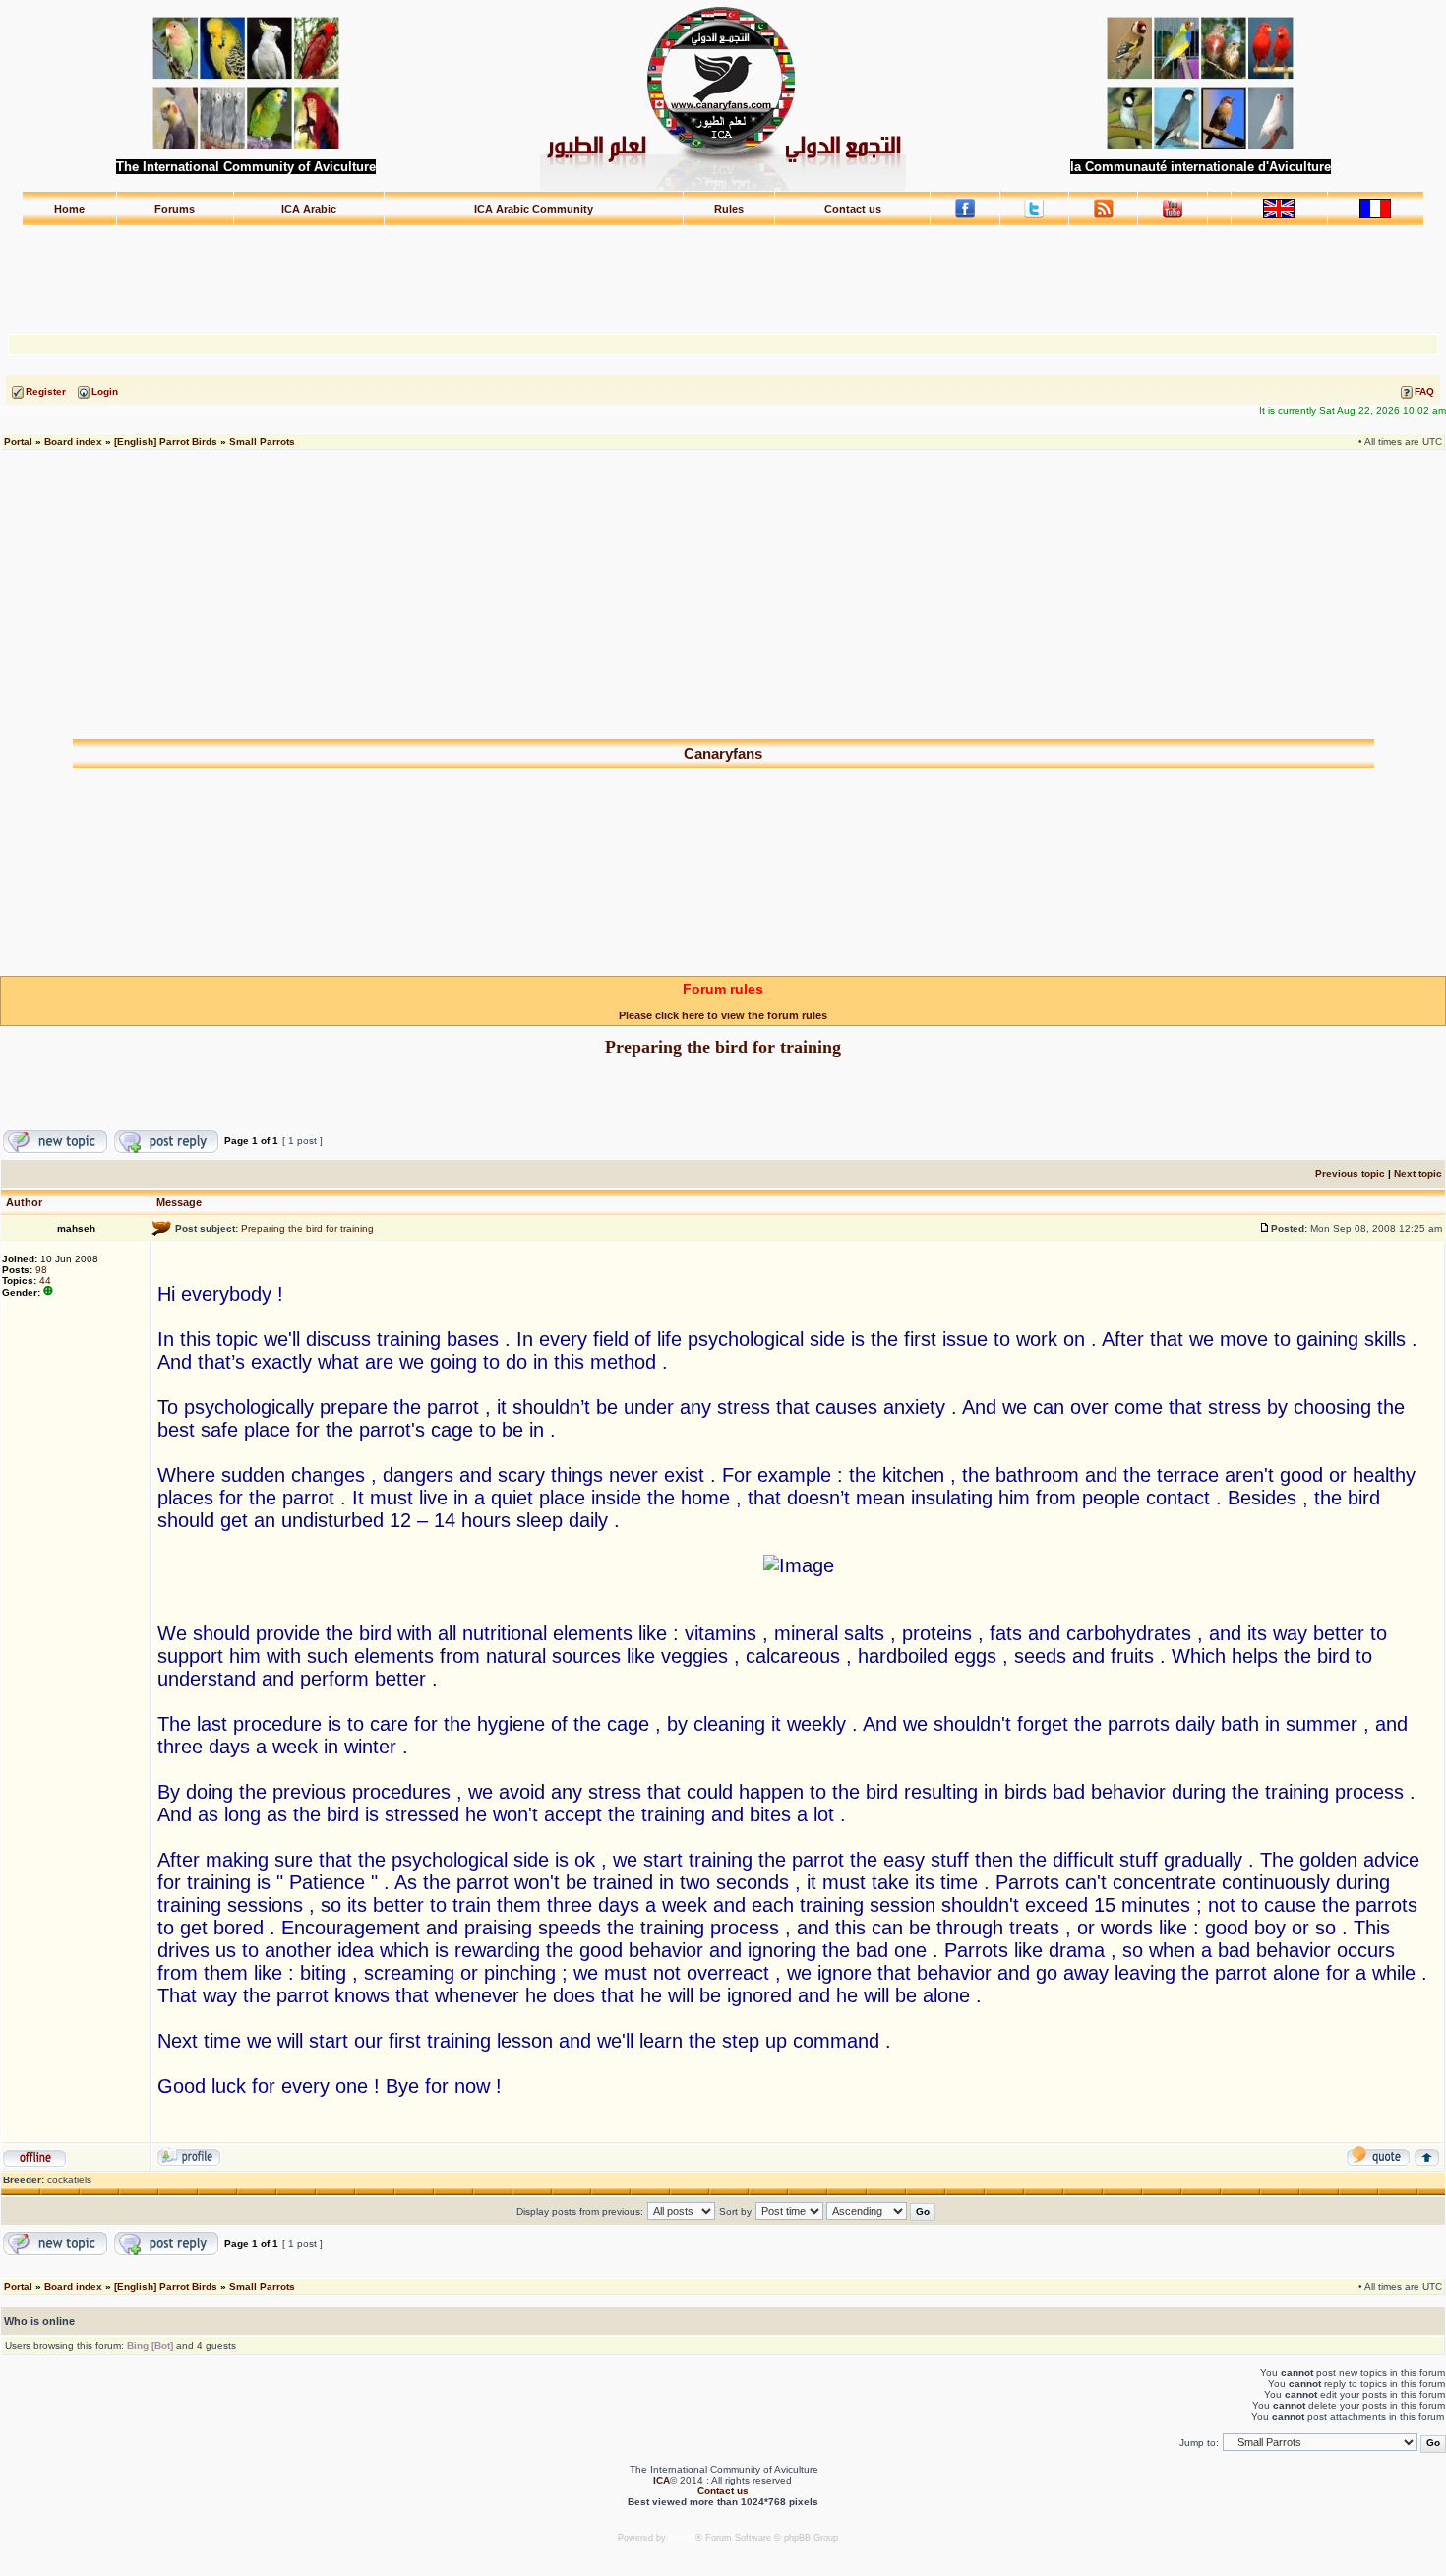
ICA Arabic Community (534, 209)
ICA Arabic (309, 209)
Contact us (853, 209)
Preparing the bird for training (723, 1047)
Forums (175, 209)
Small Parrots (262, 441)
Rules (729, 209)
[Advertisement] (723, 271)
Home (69, 209)
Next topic (1418, 1173)
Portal (18, 441)
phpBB (682, 2538)
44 (45, 1281)
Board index (73, 441)
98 (41, 1270)
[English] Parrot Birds (166, 441)
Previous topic (1350, 1173)
